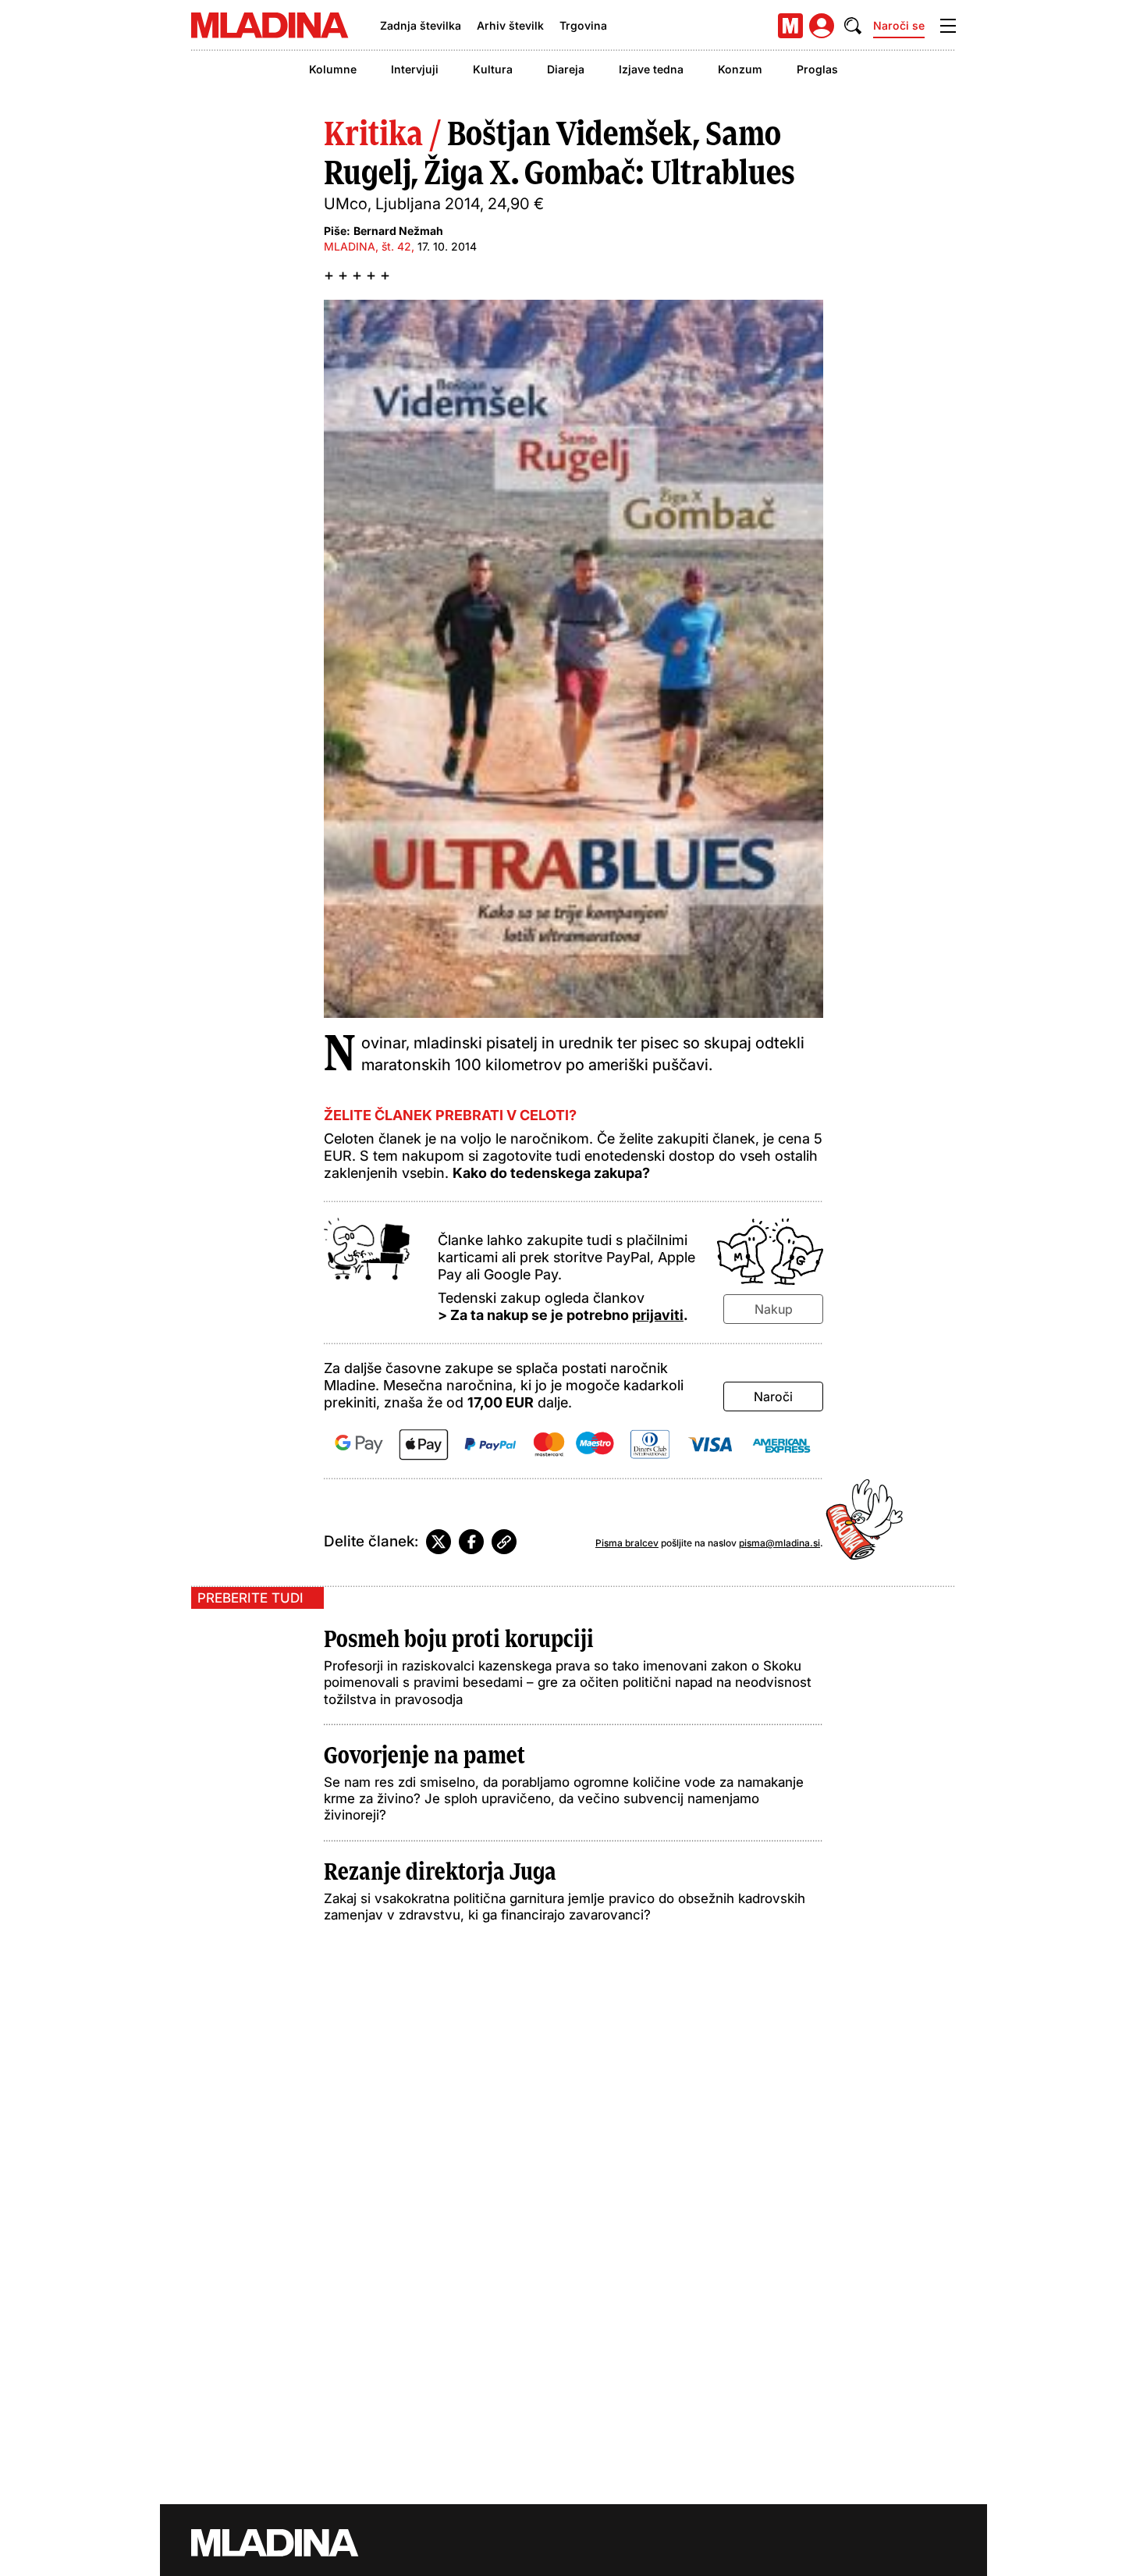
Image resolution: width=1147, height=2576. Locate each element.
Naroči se (899, 25)
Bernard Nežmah (398, 231)
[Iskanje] (853, 26)
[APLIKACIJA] (790, 26)
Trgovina (583, 25)
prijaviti (658, 1315)
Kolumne (333, 69)
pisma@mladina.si (779, 1543)
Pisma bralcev (627, 1543)
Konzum (740, 69)
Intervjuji (415, 69)
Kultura (493, 69)
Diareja (566, 69)
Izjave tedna (651, 69)
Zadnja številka (421, 25)
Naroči (773, 1397)
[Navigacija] (948, 26)
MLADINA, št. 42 (368, 246)
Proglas (817, 69)
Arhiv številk (510, 25)
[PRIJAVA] (822, 26)
